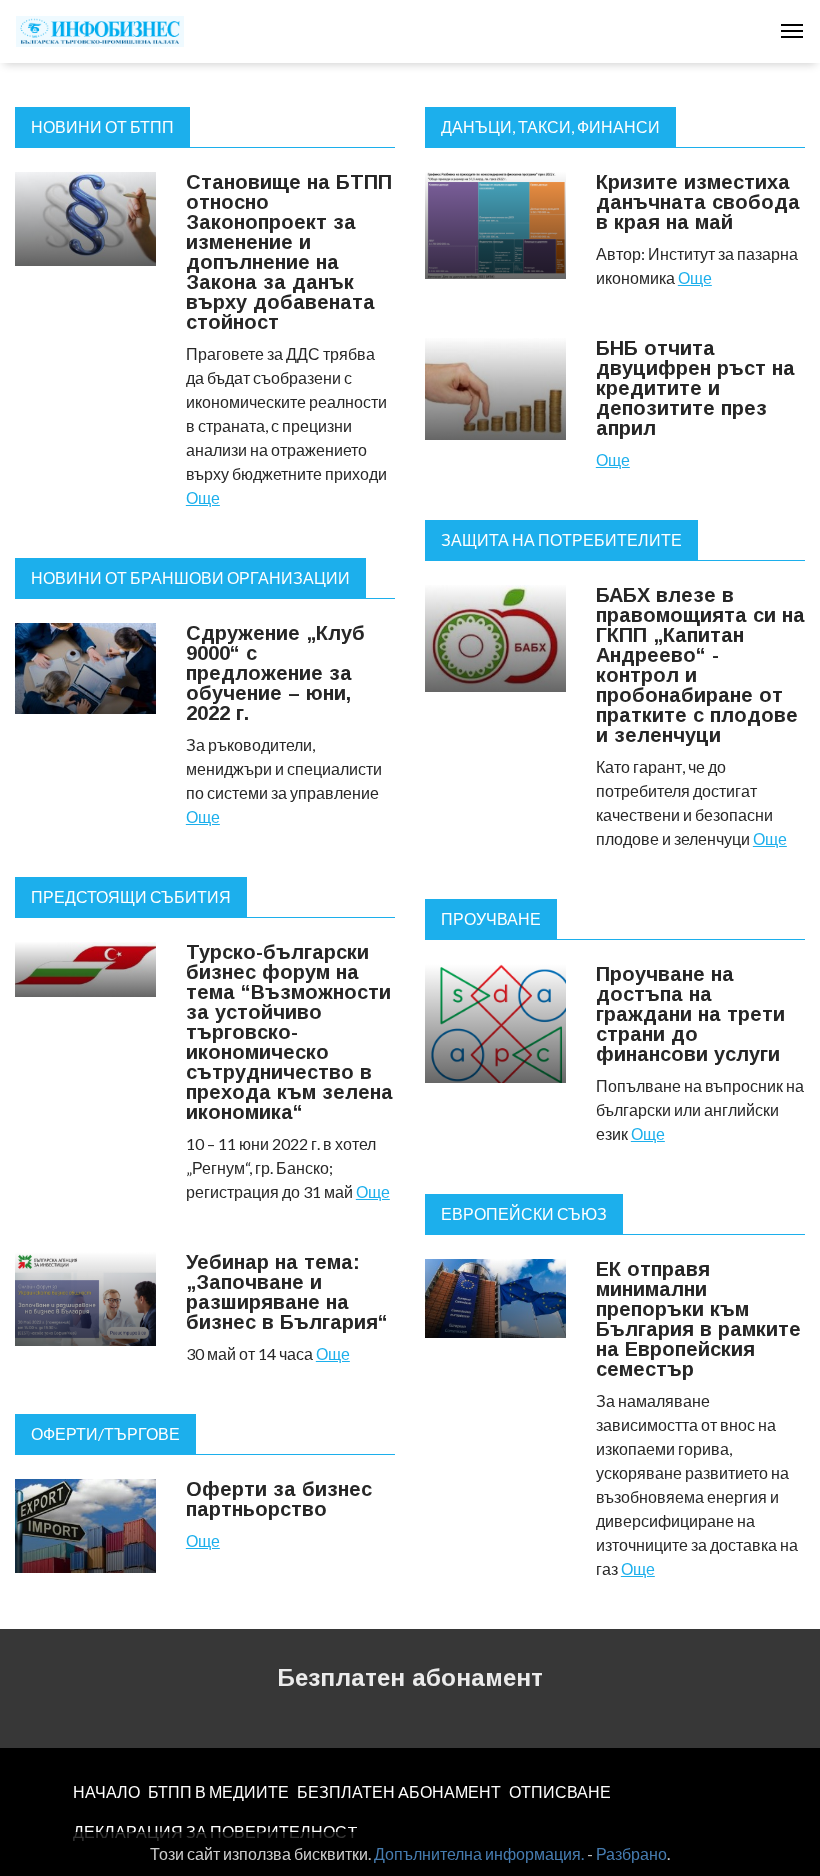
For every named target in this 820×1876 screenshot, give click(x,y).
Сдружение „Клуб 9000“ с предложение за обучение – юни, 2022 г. (275, 673)
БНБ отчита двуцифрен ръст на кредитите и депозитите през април (695, 388)
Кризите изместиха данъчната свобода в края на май (698, 202)
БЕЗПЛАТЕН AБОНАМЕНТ (399, 1791)
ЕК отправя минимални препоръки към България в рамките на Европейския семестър (698, 1319)
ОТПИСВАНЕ (560, 1791)
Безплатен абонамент (410, 1677)
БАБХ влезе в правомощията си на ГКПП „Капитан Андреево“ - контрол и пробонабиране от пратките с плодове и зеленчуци (700, 665)
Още (203, 497)
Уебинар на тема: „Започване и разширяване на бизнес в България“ (287, 1292)
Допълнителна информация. (479, 1853)
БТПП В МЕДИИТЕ (218, 1791)
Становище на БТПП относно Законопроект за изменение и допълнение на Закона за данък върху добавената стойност (289, 252)
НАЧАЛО (106, 1791)
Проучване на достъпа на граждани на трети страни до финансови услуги (690, 1014)
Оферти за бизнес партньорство (279, 1499)
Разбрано (631, 1853)
